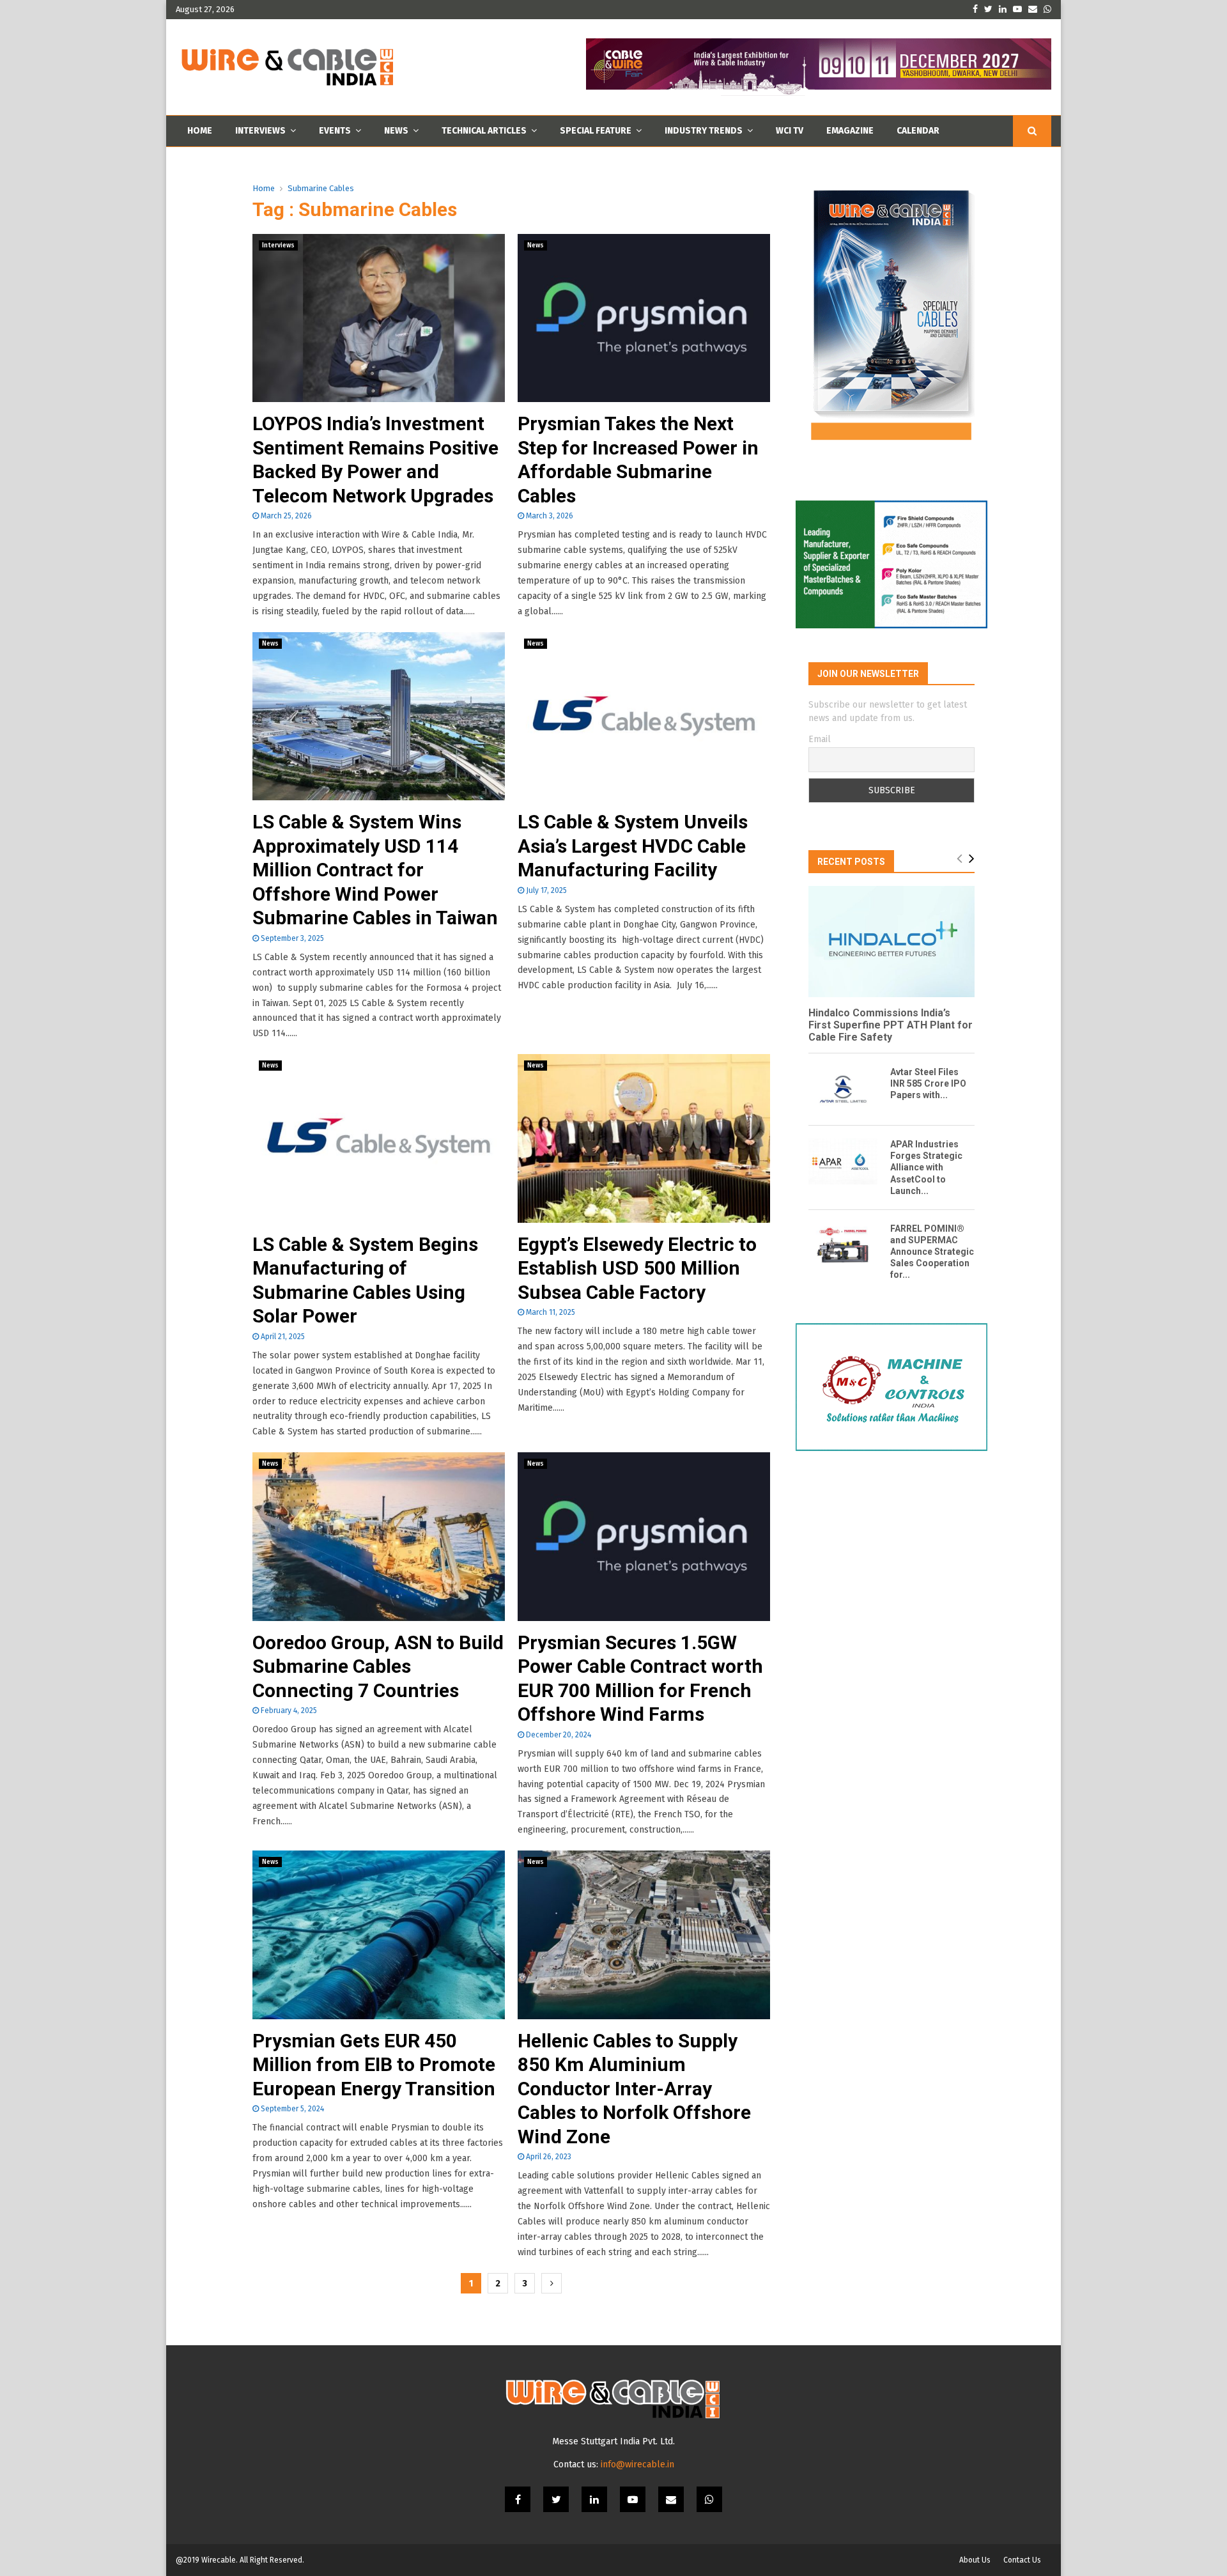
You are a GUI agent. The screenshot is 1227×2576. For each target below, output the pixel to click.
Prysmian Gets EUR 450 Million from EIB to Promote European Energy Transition (374, 2065)
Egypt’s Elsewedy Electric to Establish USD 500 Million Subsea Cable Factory (637, 1268)
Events (335, 131)
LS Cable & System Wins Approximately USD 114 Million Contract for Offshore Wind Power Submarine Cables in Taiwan (375, 870)
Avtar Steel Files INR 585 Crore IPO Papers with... (928, 1083)
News (396, 131)
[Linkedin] (594, 2499)
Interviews (260, 131)
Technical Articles (484, 131)
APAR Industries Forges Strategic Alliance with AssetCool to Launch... (926, 1167)
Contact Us (1022, 2560)
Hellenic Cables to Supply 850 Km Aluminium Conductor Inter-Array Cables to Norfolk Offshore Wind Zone (634, 2089)
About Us (975, 2560)
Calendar (918, 131)
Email (820, 739)
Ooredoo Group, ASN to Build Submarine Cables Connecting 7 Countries (378, 1666)
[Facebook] (518, 2499)
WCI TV (790, 131)
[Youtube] (633, 2499)
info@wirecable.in (637, 2464)
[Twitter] (556, 2499)
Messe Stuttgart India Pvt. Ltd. (613, 2441)
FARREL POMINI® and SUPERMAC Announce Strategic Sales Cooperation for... (932, 1252)
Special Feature (596, 131)
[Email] (671, 2499)
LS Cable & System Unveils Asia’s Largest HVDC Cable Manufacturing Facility (633, 846)
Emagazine (850, 131)
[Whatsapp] (709, 2499)
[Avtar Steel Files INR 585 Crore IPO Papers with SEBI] (843, 1089)
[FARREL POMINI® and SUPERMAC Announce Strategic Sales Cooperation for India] (843, 1246)
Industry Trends (704, 131)
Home (200, 131)
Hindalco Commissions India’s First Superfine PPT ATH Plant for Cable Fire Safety (891, 1025)
